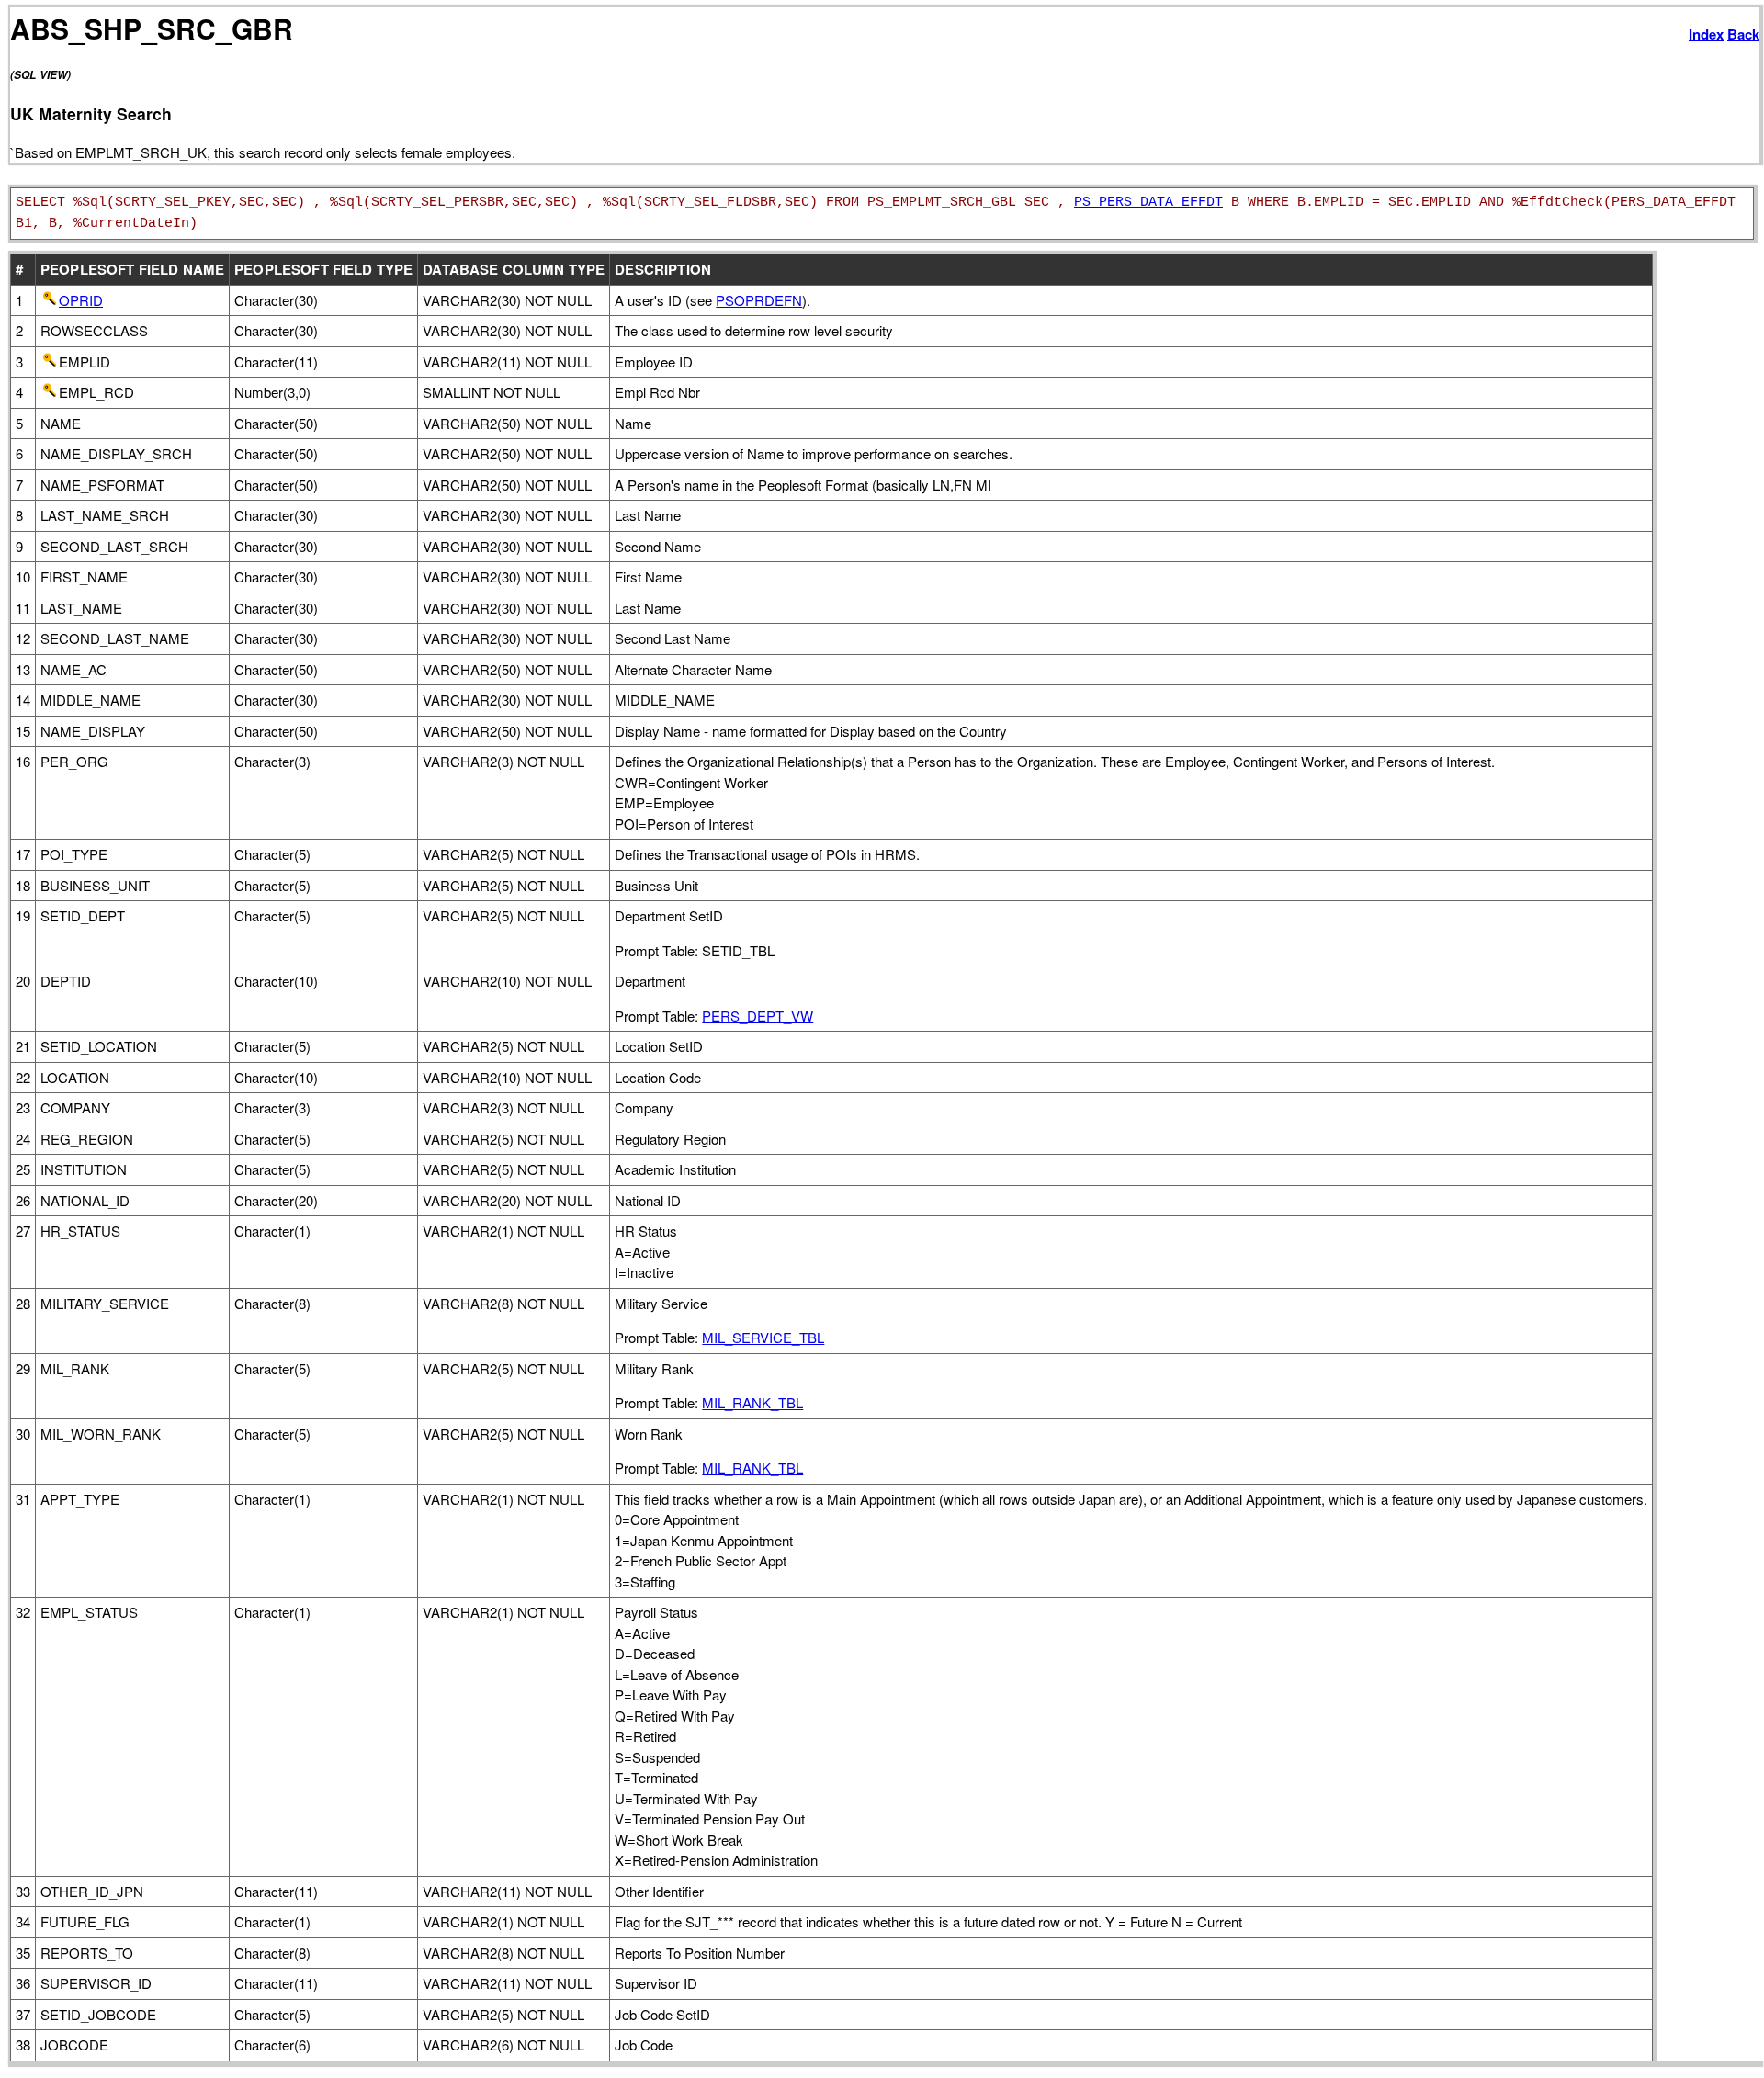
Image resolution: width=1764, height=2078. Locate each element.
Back (1743, 34)
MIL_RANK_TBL (752, 1402)
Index (1706, 34)
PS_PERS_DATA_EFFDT (1148, 203)
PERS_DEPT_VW (758, 1016)
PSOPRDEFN (759, 300)
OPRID (81, 300)
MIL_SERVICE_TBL (763, 1337)
